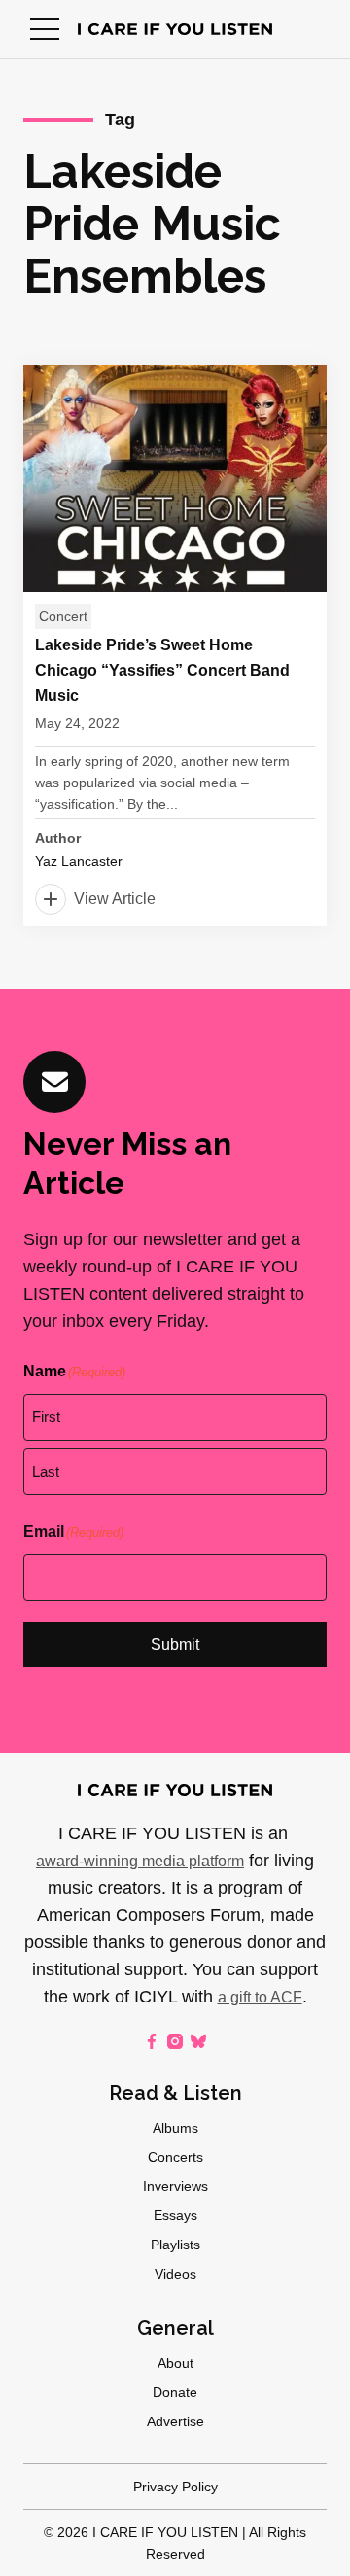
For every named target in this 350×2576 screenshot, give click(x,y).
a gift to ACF (260, 1997)
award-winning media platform (140, 1861)
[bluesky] (198, 2041)
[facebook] (152, 2041)
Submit (175, 1644)
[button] (45, 29)
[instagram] (175, 2041)
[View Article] (175, 645)
